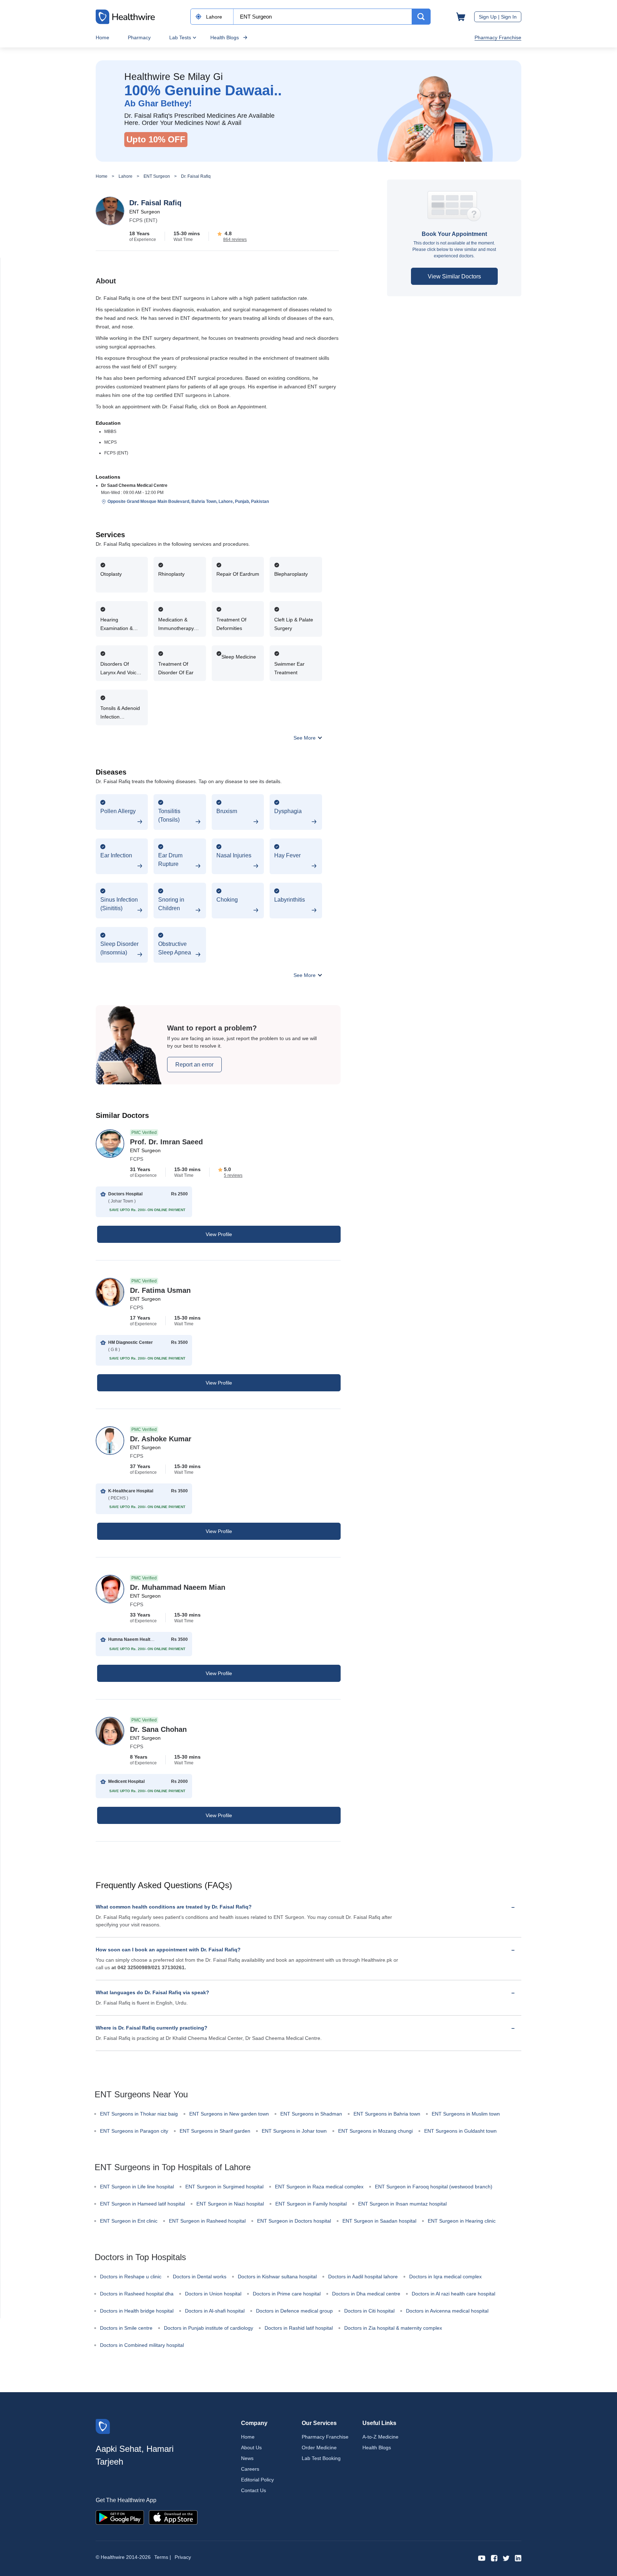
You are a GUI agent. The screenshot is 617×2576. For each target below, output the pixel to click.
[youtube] (482, 2558)
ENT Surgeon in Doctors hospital (294, 2221)
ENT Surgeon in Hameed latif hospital (142, 2204)
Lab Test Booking (321, 2458)
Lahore (126, 176)
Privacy (183, 2557)
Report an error (194, 1065)
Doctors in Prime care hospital (287, 2294)
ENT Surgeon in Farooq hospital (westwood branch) (434, 2187)
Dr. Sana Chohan (158, 1729)
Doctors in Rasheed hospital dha (137, 2294)
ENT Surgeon (157, 176)
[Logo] (103, 2426)
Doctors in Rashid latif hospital (299, 2328)
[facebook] (494, 2558)
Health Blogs (225, 37)
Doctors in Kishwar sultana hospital (277, 2277)
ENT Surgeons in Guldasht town (460, 2131)
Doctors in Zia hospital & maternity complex (393, 2328)
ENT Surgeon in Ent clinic (129, 2221)
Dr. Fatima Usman (160, 1290)
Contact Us (254, 2490)
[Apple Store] (173, 2517)
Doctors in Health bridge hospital (137, 2311)
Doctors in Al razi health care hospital (453, 2294)
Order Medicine (319, 2448)
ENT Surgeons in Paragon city (134, 2131)
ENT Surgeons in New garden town (229, 2114)
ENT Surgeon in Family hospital (311, 2204)
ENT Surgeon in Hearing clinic (462, 2221)
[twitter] (506, 2558)
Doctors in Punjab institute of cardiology (209, 2328)
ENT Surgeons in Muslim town (466, 2114)
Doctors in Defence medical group (294, 2311)
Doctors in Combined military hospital (142, 2345)
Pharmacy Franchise (498, 37)
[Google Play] (120, 2517)
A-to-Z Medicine (380, 2437)
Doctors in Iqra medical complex (445, 2277)
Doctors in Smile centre (126, 2328)
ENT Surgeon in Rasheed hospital (207, 2221)
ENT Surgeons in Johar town (294, 2131)
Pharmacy (139, 37)
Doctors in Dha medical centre (366, 2294)
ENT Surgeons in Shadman (311, 2114)
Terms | (163, 2557)
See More (305, 738)
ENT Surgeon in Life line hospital (137, 2187)
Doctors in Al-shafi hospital (215, 2311)
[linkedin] (518, 2558)
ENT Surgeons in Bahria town (387, 2114)
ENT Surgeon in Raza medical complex (319, 2187)
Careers (250, 2469)
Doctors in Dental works (200, 2277)
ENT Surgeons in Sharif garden (215, 2131)
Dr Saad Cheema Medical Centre (134, 485)
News (247, 2458)
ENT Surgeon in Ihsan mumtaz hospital (402, 2204)
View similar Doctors (454, 276)
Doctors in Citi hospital (369, 2311)
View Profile (219, 1234)
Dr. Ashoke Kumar (161, 1439)
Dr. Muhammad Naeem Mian (178, 1587)
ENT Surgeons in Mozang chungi (375, 2131)
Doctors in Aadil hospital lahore (363, 2277)
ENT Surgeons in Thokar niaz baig (139, 2114)
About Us (251, 2448)
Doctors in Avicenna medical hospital (447, 2311)
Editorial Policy (257, 2480)
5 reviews (233, 1175)
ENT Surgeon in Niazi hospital (230, 2204)
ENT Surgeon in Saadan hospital (379, 2221)
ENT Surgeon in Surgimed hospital (224, 2187)
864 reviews (235, 240)
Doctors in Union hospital (213, 2294)
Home (102, 37)
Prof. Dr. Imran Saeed (166, 1142)
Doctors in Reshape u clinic (131, 2277)
